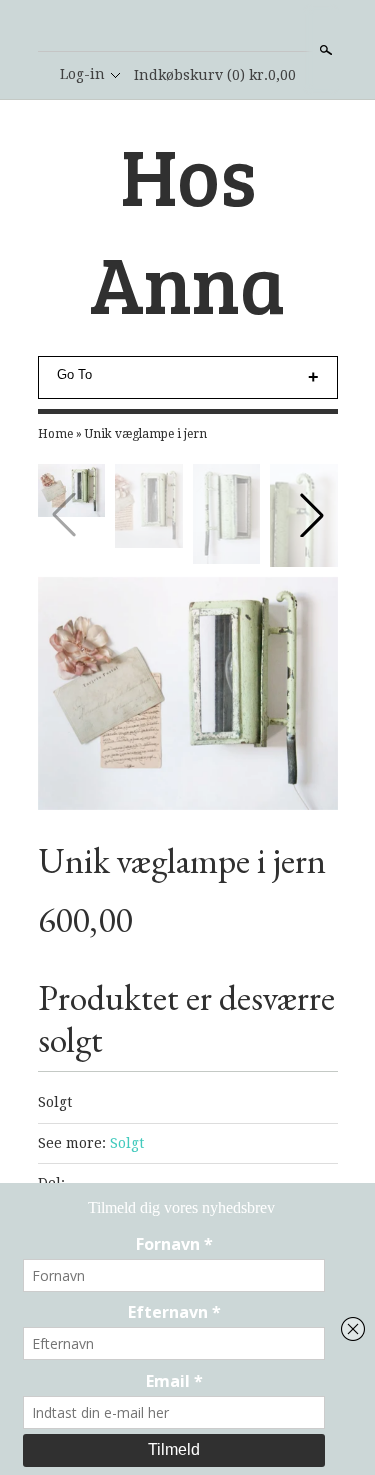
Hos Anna (187, 228)
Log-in (82, 74)
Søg (324, 50)
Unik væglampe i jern (146, 434)
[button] (312, 515)
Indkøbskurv (215, 75)
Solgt (127, 1143)
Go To (74, 374)
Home (55, 434)
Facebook (187, 27)
